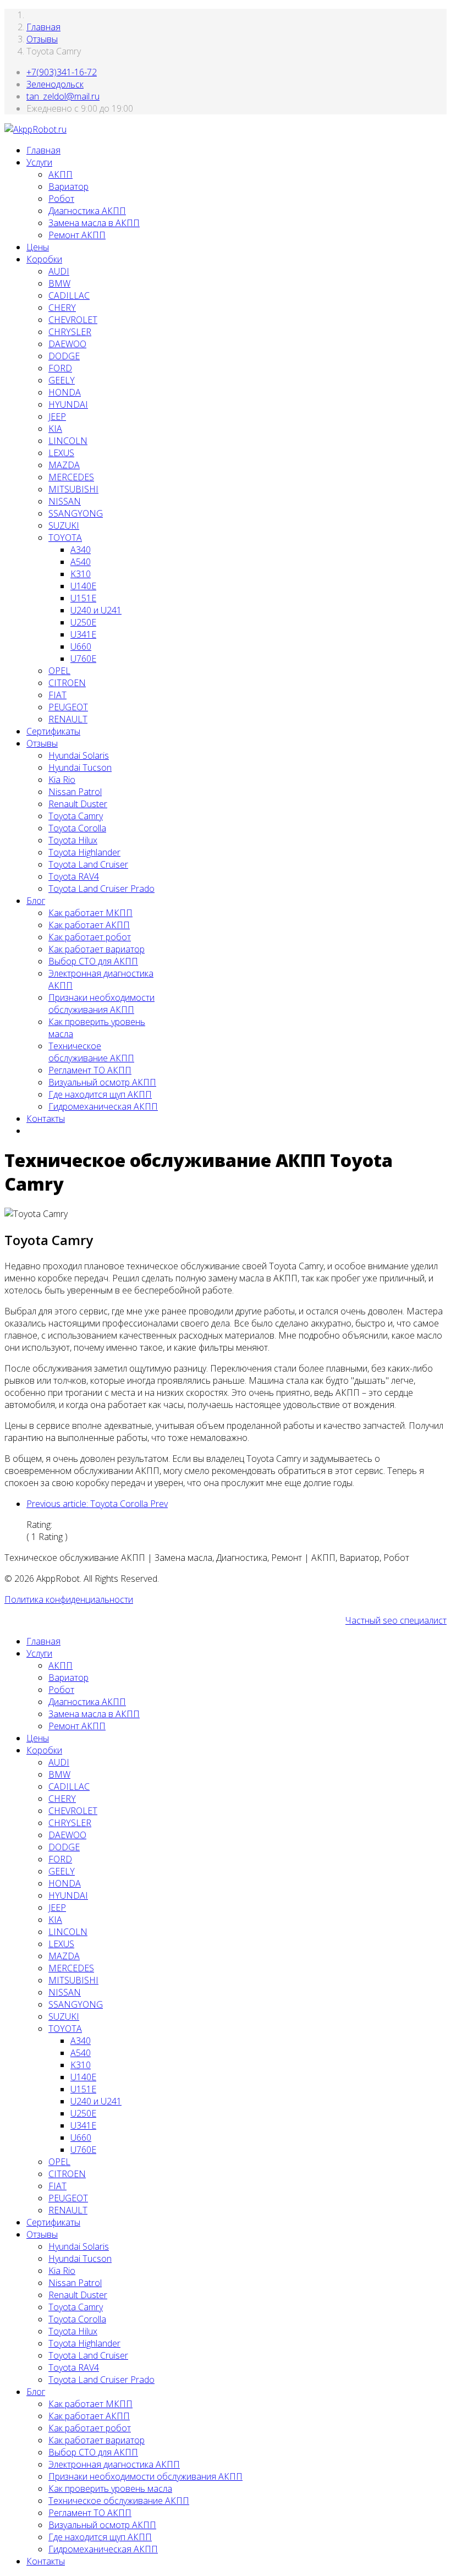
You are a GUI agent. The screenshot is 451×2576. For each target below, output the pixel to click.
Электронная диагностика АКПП (114, 2464)
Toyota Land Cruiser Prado (101, 889)
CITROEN (67, 683)
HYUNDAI (68, 404)
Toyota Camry (76, 816)
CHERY (62, 308)
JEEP (57, 416)
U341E (83, 634)
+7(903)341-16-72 (62, 72)
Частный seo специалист (396, 1620)
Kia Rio (62, 780)
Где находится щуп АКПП (100, 1094)
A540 (81, 562)
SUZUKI (64, 525)
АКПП (61, 174)
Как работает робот (90, 937)
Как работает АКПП (89, 925)
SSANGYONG (76, 513)
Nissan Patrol (75, 792)
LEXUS (61, 453)
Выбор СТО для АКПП (93, 961)
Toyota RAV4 (74, 876)
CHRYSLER (70, 332)
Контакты (46, 1119)
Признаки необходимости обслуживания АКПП (101, 1004)
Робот (61, 199)
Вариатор (68, 187)
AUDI (59, 271)
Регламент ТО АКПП (90, 1070)
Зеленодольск (55, 84)
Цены (38, 247)
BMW (59, 283)
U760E (83, 659)
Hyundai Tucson (80, 768)
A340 (81, 550)
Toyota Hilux (73, 840)
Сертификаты (53, 731)
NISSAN (65, 501)
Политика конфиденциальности (69, 1599)
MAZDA (64, 465)
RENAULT (68, 719)
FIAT (57, 695)
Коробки (44, 259)
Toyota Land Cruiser (88, 864)
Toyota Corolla (77, 828)
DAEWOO (67, 344)
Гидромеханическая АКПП (103, 1106)
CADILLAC (69, 295)
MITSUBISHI (73, 489)
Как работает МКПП (90, 913)
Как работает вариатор (97, 949)
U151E (83, 598)
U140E (83, 586)
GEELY (62, 380)
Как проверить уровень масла (110, 2489)
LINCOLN (68, 441)
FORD (60, 368)
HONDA (65, 392)
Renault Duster (78, 804)
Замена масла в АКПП (94, 223)
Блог (36, 901)
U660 (81, 646)
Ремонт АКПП (77, 235)
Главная (43, 27)
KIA (55, 429)
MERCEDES (71, 477)
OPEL (59, 671)
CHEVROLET (73, 320)
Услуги (39, 162)
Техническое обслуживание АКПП (91, 1052)
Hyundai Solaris (79, 755)
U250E (83, 622)
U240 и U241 (96, 610)
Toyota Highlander (84, 852)
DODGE (64, 356)
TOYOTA (65, 538)
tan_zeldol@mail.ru (63, 96)
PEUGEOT (68, 707)
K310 (81, 574)
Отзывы (42, 39)
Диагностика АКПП (87, 211)
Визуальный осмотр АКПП (102, 1082)
